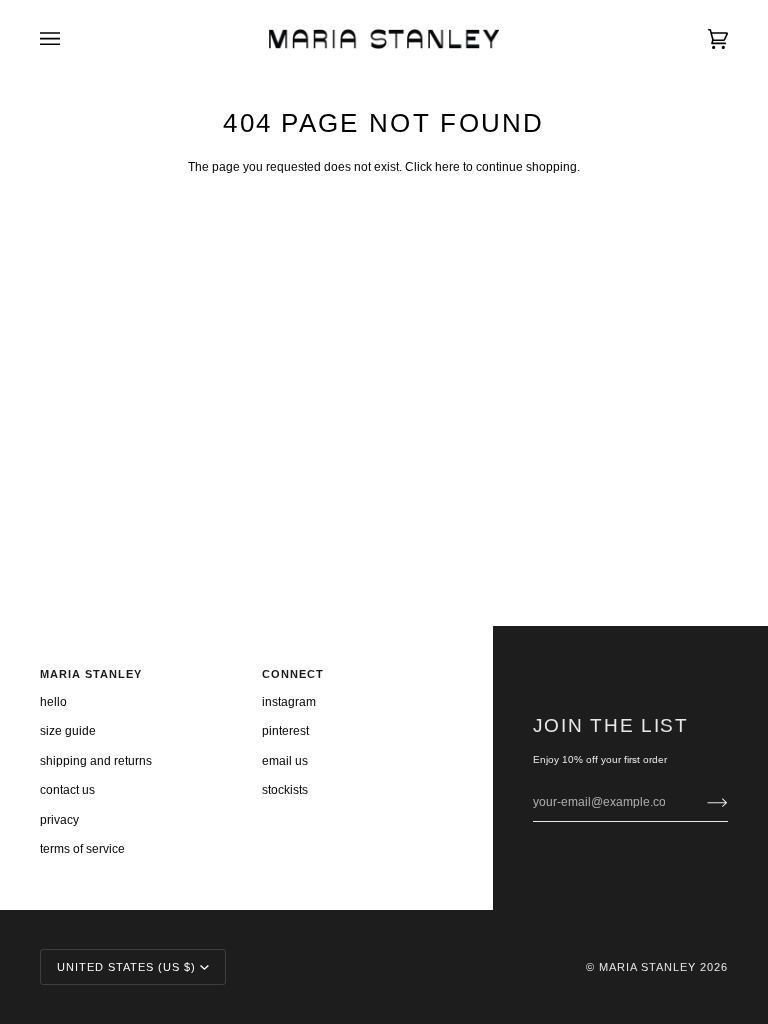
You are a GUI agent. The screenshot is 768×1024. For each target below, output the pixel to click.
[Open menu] (70, 39)
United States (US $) (126, 967)
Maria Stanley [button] (91, 674)
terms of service (82, 849)
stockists (285, 790)
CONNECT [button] (293, 674)
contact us (67, 790)
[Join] (701, 802)
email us (285, 761)
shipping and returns (96, 761)
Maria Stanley (647, 967)
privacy (59, 820)
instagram (289, 702)
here (447, 167)
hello (53, 702)
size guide (68, 731)
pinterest (285, 731)
